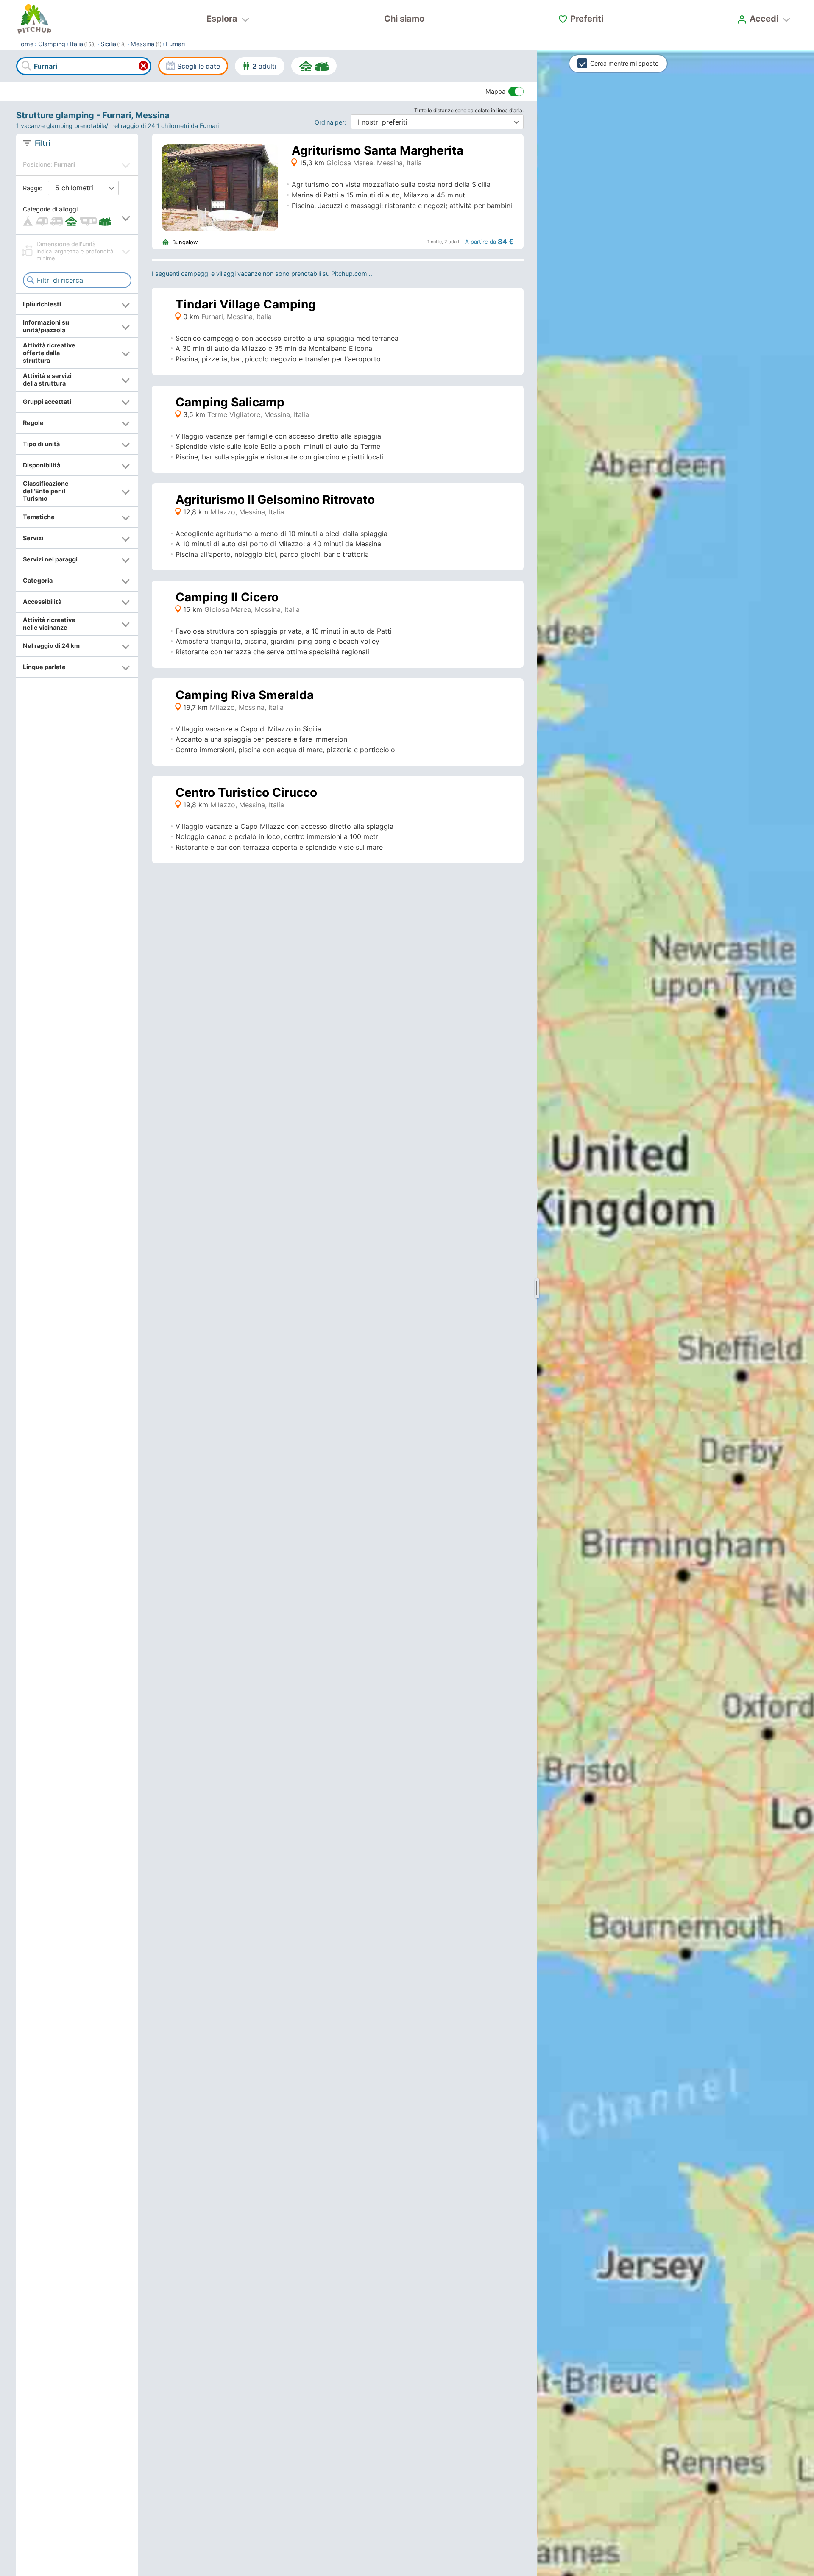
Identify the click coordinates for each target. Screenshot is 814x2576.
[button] (77, 217)
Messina (142, 44)
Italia (77, 44)
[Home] (34, 19)
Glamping (52, 44)
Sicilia (108, 44)
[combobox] (84, 66)
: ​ (332, 122)
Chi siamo (404, 19)
